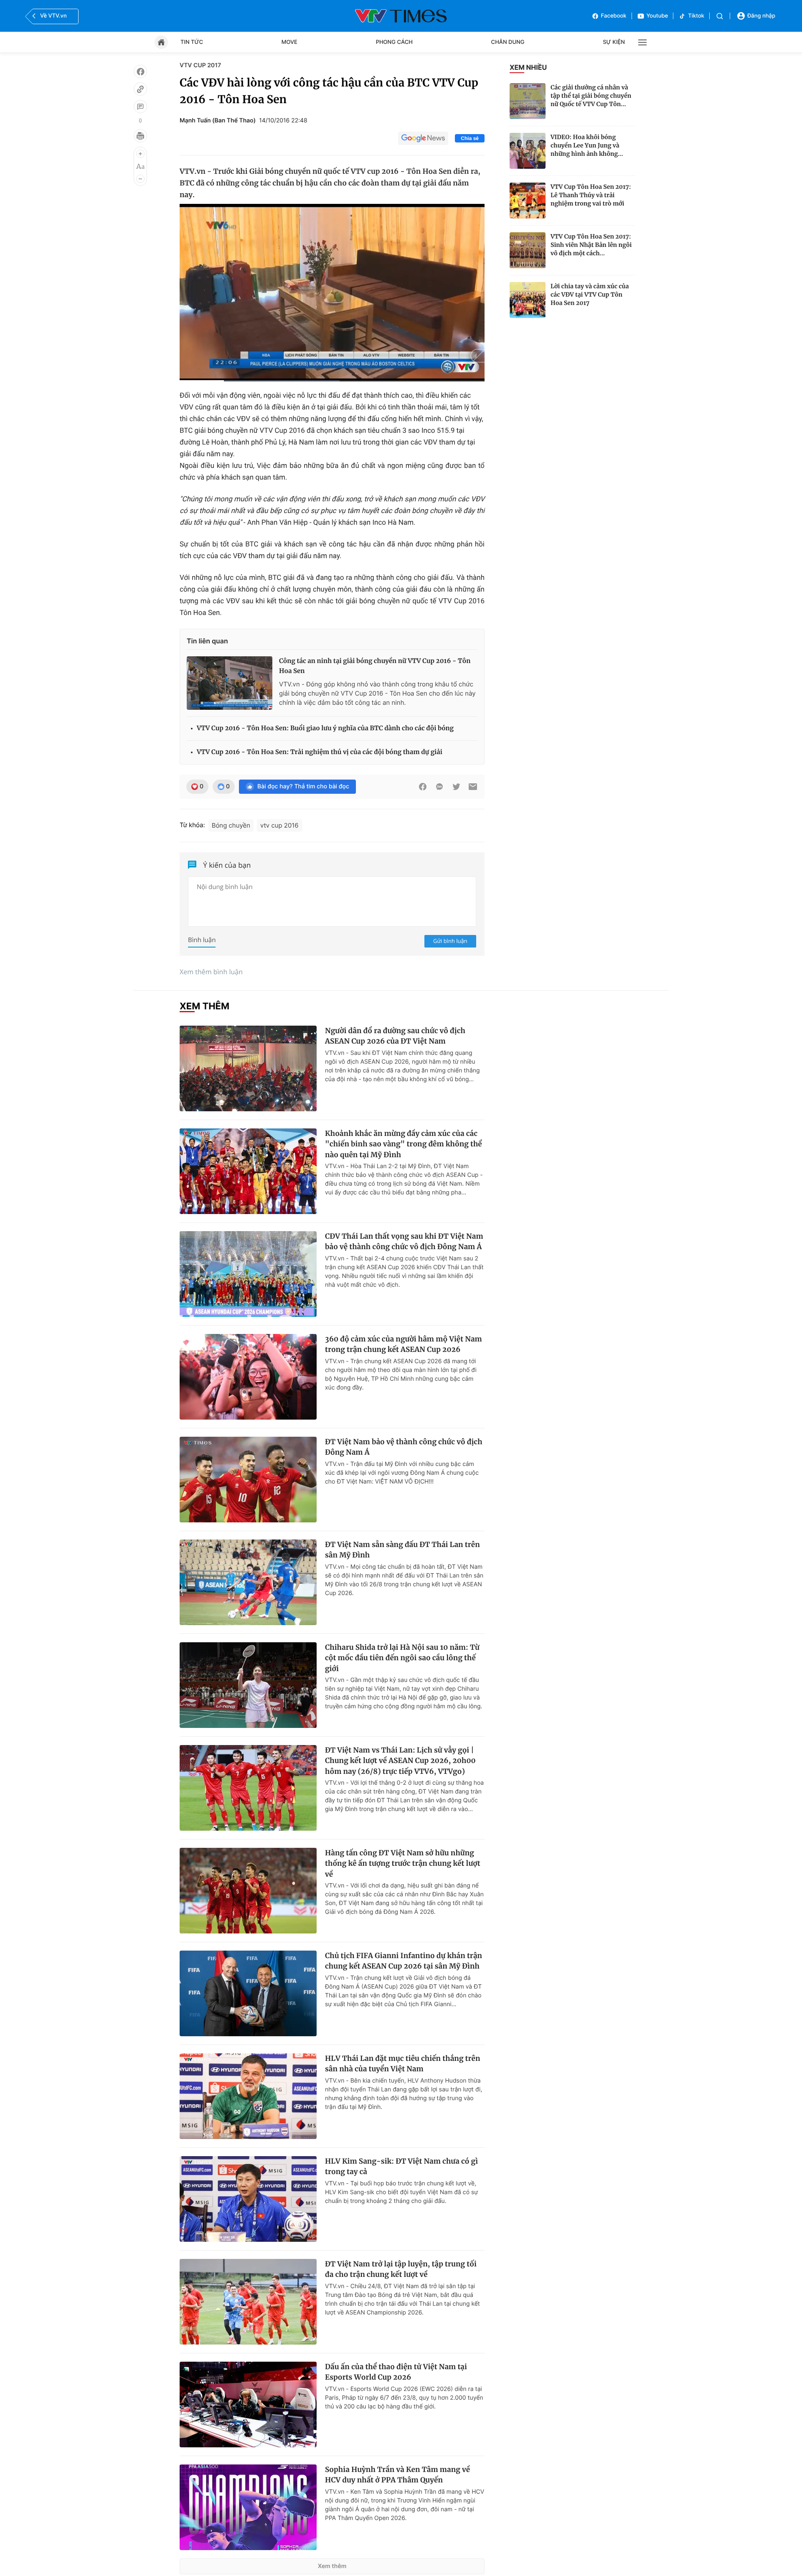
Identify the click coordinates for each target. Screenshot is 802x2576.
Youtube (657, 16)
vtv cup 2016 (279, 825)
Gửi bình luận (450, 941)
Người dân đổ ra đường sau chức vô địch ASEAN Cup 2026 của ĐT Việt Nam (395, 1036)
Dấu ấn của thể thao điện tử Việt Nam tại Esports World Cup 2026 (396, 2372)
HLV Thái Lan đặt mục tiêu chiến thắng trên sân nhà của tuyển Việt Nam (403, 2064)
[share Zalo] (439, 787)
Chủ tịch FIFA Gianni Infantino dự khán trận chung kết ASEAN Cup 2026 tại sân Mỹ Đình (404, 1961)
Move (289, 42)
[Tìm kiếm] (720, 16)
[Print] (140, 136)
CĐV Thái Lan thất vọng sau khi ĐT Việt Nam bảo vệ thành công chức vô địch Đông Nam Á (404, 1242)
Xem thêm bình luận (211, 972)
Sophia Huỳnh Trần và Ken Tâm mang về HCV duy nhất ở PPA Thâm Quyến (397, 2475)
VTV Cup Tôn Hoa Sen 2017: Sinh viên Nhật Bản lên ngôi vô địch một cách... (591, 245)
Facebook (614, 16)
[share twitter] (456, 787)
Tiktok (696, 16)
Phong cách (394, 42)
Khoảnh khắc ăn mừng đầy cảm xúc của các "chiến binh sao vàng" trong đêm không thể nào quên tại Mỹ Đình (404, 1144)
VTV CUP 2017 (200, 65)
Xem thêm (332, 2566)
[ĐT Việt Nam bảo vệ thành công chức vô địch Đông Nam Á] (248, 1480)
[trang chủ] (161, 42)
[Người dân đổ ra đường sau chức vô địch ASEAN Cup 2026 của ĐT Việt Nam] (248, 1068)
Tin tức (192, 42)
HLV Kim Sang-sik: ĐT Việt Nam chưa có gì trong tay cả (401, 2167)
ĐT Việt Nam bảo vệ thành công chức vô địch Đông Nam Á (404, 1447)
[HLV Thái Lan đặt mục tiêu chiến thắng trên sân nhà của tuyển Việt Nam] (248, 2096)
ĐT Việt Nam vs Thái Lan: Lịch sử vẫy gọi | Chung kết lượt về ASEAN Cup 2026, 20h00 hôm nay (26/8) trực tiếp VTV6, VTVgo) (400, 1761)
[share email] (473, 787)
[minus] (140, 179)
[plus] (140, 154)
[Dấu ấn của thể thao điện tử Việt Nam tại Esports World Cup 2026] (248, 2405)
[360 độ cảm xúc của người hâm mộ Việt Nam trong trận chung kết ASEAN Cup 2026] (248, 1377)
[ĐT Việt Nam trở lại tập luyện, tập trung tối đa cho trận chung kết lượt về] (248, 2302)
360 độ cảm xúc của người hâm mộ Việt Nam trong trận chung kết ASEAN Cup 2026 (404, 1344)
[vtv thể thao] (401, 16)
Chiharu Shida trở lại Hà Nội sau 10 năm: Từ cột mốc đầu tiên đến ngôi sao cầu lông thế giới (402, 1658)
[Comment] (140, 107)
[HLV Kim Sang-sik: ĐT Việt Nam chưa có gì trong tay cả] (248, 2199)
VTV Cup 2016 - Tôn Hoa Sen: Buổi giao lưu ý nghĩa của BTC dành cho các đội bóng (325, 728)
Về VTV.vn (53, 16)
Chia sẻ (470, 138)
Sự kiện (614, 42)
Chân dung (508, 42)
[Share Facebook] (423, 787)
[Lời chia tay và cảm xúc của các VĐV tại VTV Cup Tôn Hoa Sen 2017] (528, 300)
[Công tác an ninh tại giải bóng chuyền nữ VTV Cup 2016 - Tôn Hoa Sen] (230, 683)
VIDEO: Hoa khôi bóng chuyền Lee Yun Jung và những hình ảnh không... (587, 145)
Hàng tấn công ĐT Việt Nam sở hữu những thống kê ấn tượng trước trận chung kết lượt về (403, 1863)
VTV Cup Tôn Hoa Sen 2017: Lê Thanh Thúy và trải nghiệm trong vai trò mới (591, 195)
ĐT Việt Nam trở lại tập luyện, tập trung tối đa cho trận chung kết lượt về (401, 2269)
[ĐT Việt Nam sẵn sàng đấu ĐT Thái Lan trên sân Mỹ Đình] (248, 1582)
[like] (140, 71)
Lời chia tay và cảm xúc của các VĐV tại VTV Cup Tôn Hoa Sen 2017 (590, 295)
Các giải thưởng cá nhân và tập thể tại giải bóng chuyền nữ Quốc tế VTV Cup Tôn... (591, 96)
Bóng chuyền (231, 825)
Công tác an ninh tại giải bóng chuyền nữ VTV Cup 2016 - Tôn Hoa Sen (375, 666)
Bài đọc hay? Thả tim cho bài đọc (303, 786)
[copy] (140, 89)
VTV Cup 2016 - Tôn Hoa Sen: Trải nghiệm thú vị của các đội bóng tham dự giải (320, 752)
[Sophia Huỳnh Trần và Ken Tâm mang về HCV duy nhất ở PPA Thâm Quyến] (248, 2507)
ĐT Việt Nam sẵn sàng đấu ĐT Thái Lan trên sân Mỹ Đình (402, 1550)
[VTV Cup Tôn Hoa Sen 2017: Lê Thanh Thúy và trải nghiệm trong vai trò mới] (528, 201)
